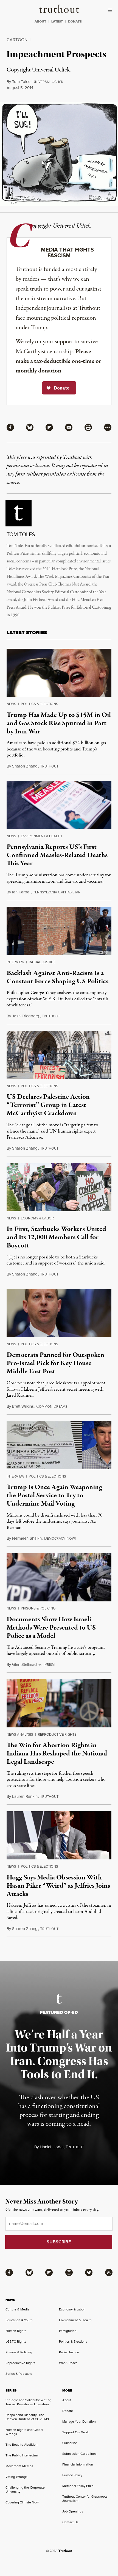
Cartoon (17, 40)
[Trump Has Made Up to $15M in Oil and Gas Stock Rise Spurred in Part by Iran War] (59, 673)
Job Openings (73, 2511)
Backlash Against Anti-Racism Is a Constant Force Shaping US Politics (57, 977)
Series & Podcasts (19, 2374)
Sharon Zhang (25, 766)
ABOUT (40, 21)
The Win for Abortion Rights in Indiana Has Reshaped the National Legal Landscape (57, 1754)
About (67, 2400)
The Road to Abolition (22, 2444)
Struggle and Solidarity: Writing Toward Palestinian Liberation (28, 2402)
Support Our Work (76, 2432)
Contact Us (70, 2522)
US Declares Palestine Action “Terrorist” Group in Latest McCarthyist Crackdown (48, 1105)
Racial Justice (42, 962)
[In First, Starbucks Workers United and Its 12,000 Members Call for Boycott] (59, 1187)
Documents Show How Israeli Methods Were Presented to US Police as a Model (51, 1628)
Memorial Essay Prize (78, 2486)
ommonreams (52, 1406)
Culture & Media (17, 2309)
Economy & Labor (37, 1218)
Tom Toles (21, 82)
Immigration (68, 2331)
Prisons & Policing (38, 1608)
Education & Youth (19, 2320)
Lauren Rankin (25, 1796)
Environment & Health (41, 836)
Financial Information (78, 2464)
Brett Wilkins (23, 1406)
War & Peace (68, 2363)
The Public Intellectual (22, 2455)
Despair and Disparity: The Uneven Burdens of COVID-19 (27, 2417)
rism (50, 1665)
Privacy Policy (72, 2475)
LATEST (57, 21)
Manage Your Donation (79, 2421)
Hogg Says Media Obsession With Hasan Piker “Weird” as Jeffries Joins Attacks (58, 1886)
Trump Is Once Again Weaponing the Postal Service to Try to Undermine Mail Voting (54, 1495)
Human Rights (16, 2331)
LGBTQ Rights (16, 2341)
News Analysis (20, 1734)
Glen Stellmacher (27, 1664)
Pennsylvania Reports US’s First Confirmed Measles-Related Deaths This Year (57, 855)
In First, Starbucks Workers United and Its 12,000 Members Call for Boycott (56, 1237)
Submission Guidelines (79, 2454)
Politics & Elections (40, 704)
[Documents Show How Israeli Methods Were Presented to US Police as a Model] (59, 1577)
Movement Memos (19, 2466)
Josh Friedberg (26, 1016)
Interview (15, 962)
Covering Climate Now (22, 2502)
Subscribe (70, 2443)
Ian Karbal (21, 892)
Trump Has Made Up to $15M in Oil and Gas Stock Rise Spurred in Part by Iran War (59, 723)
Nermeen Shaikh (27, 1538)
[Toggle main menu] (111, 10)
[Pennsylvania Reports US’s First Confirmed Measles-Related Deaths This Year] (59, 805)
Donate (68, 2411)
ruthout (49, 766)
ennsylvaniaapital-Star (57, 892)
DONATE (75, 21)
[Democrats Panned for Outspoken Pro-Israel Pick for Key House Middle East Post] (59, 1313)
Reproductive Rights (57, 1734)
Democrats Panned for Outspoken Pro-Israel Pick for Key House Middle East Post (55, 1363)
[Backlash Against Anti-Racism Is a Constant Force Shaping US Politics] (59, 931)
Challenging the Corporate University (25, 2489)
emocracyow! (60, 1538)
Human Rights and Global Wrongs (24, 2432)
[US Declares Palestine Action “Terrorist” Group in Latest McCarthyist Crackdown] (59, 1055)
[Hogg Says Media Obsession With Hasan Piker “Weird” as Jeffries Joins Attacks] (59, 1835)
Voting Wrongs (16, 2477)
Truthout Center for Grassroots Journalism (85, 2498)
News (11, 704)
